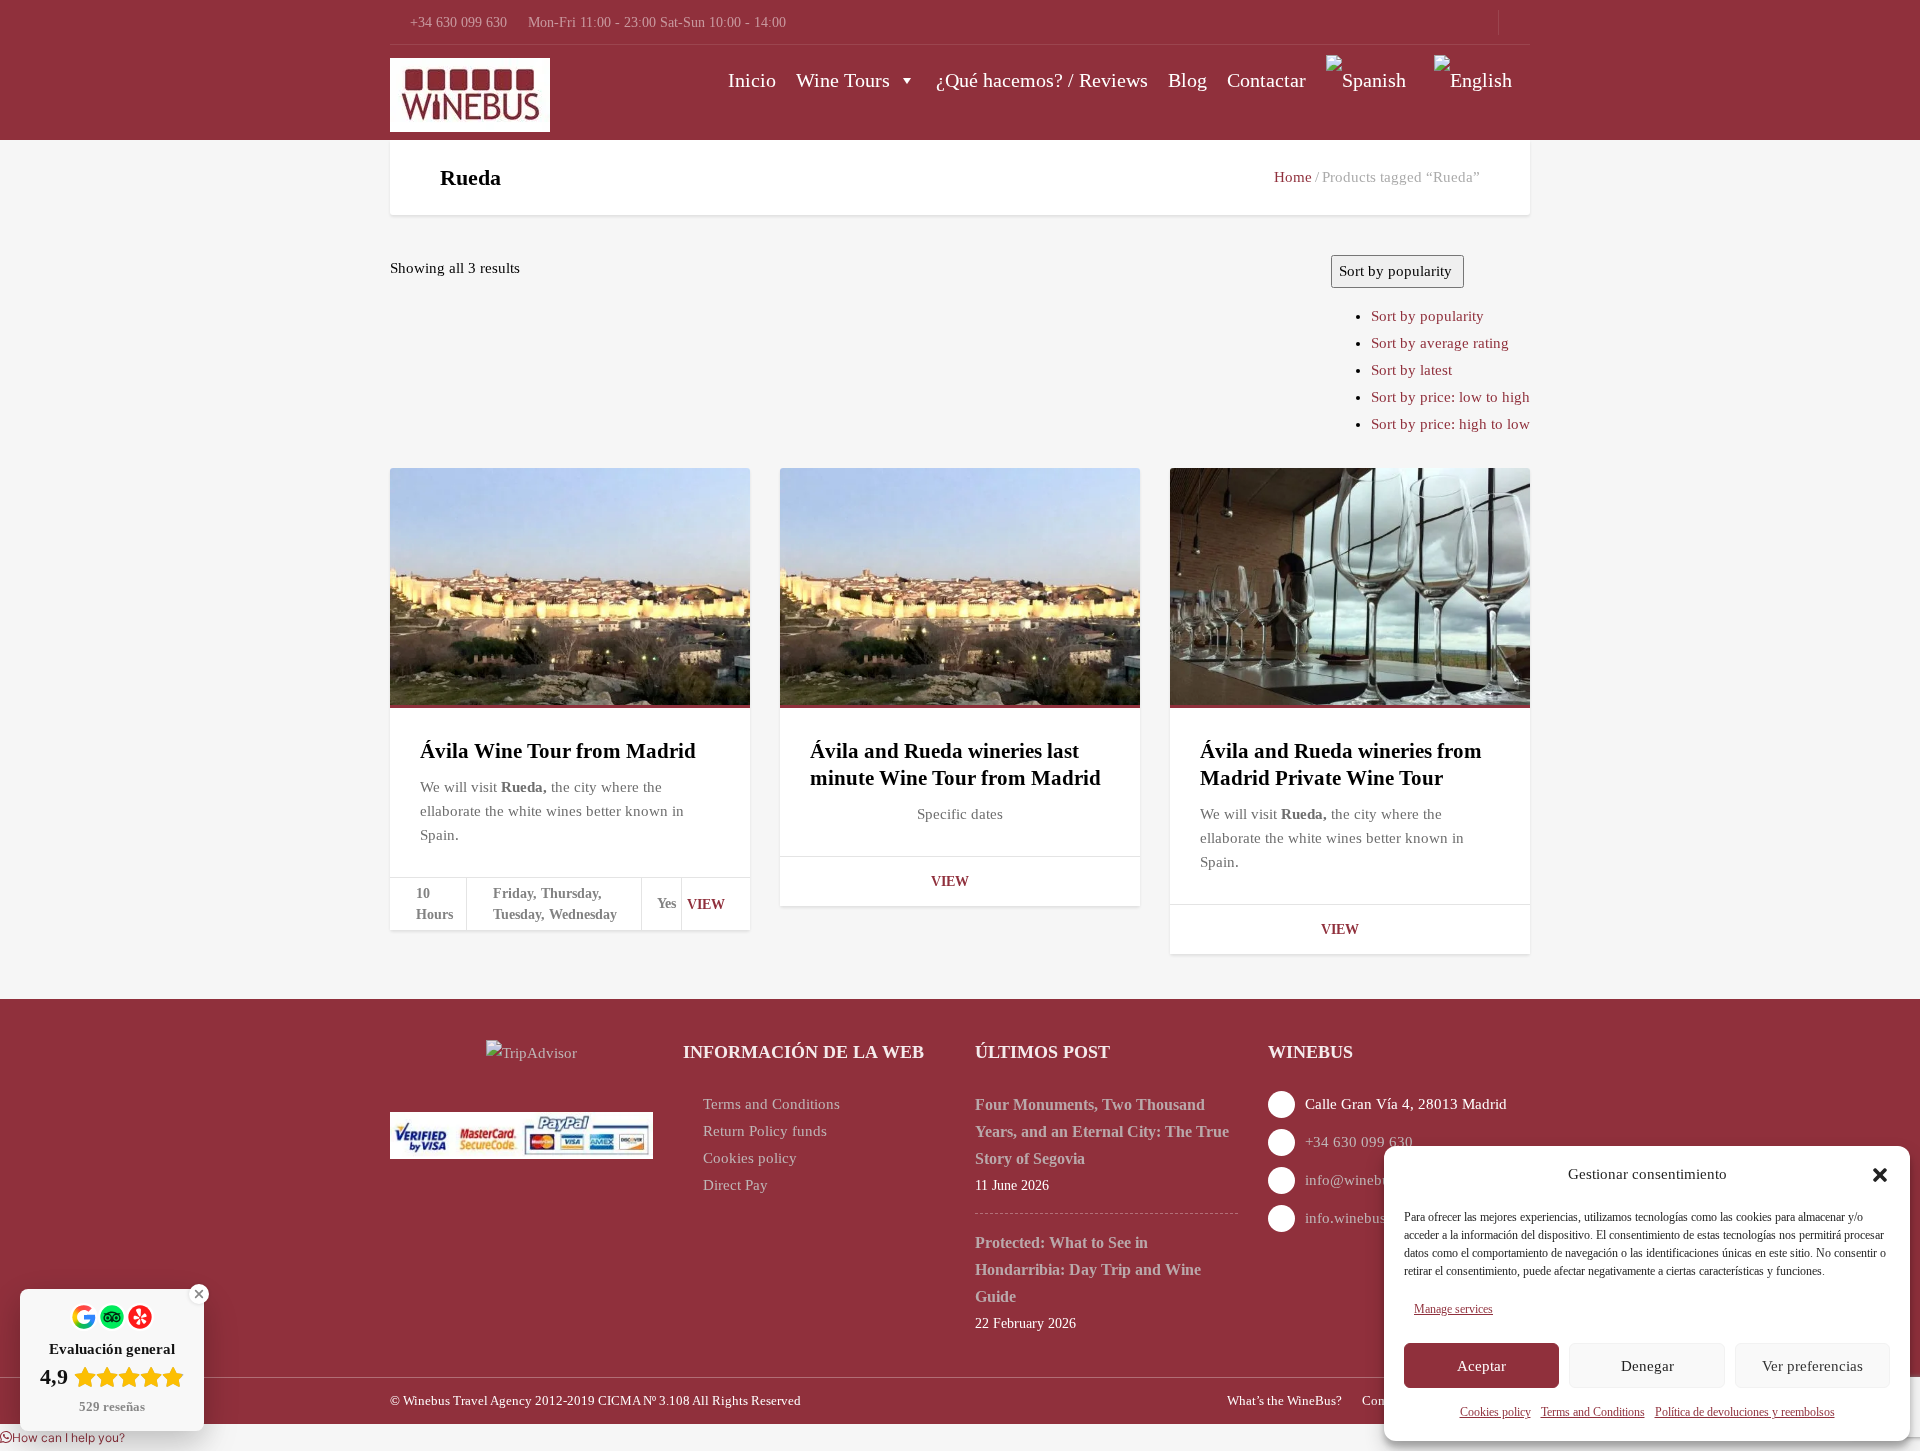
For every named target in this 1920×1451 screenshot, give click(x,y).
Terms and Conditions (1593, 1412)
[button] (1880, 1175)
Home (1293, 177)
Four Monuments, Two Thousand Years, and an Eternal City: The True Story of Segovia (1102, 1131)
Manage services (1453, 1309)
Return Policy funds (765, 1131)
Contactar (1266, 80)
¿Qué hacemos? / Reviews (1042, 80)
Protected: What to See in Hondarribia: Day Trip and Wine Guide (1088, 1269)
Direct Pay (735, 1185)
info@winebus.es (1359, 1180)
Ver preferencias (1812, 1366)
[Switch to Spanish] (1370, 80)
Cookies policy (1495, 1412)
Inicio (752, 80)
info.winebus (1345, 1218)
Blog (1187, 80)
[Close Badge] (199, 1294)
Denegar (1647, 1366)
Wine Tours (843, 80)
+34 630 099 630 (1359, 1142)
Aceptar (1481, 1366)
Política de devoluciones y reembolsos (1745, 1412)
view (706, 904)
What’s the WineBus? (1284, 1400)
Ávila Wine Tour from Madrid (558, 751)
